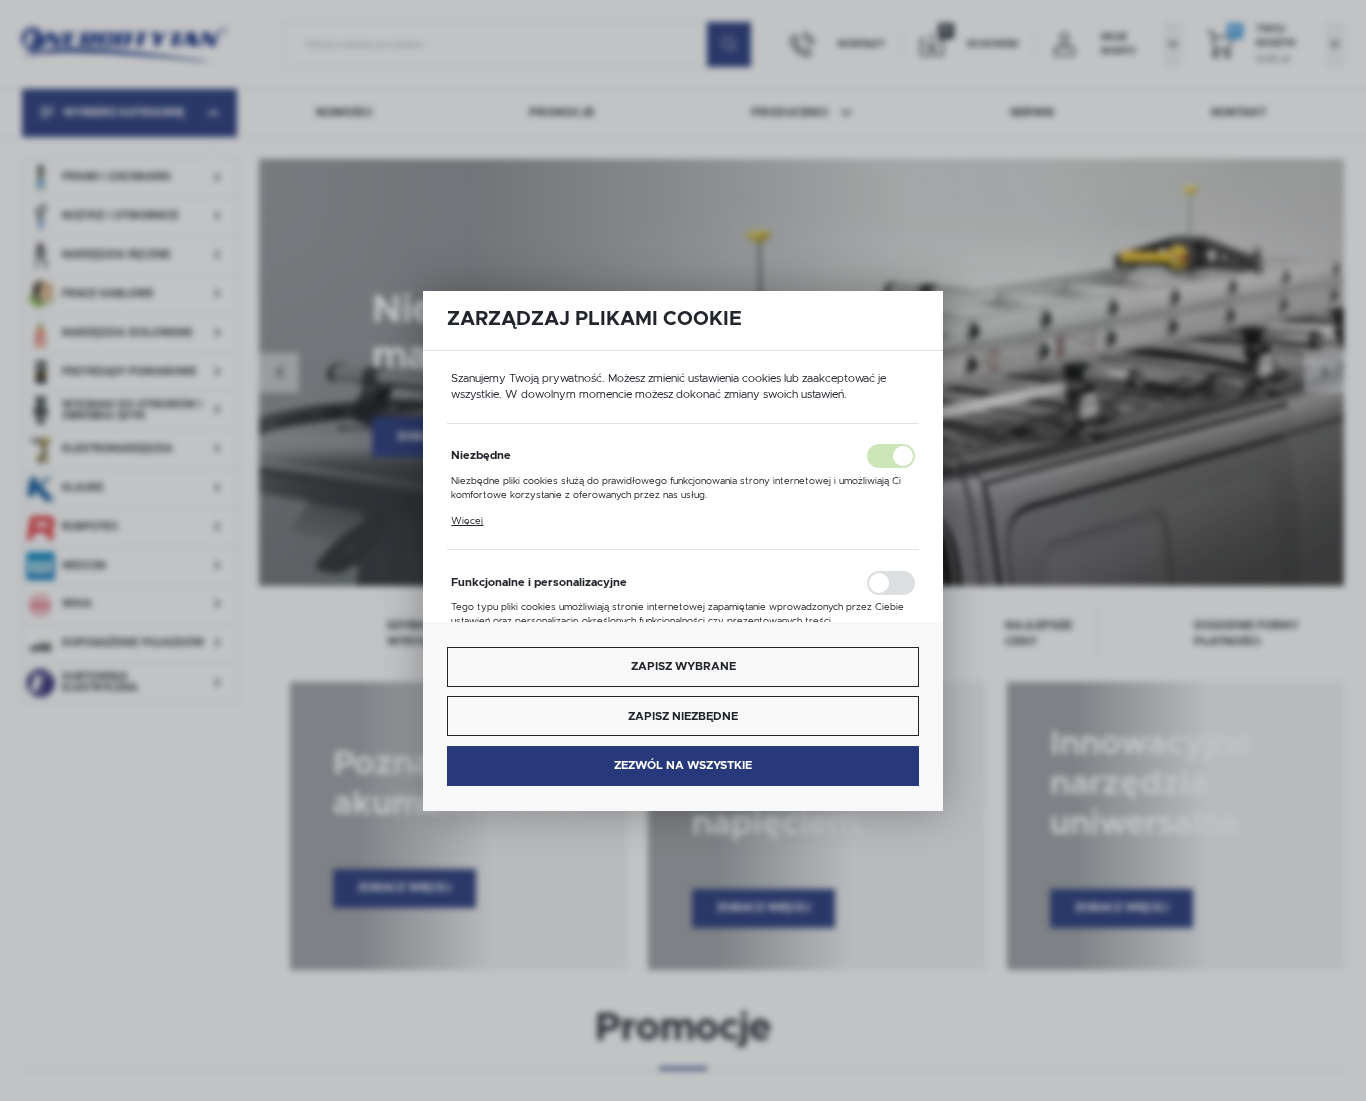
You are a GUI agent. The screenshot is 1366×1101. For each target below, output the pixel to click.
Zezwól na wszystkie (683, 765)
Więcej (467, 521)
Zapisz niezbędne (683, 716)
